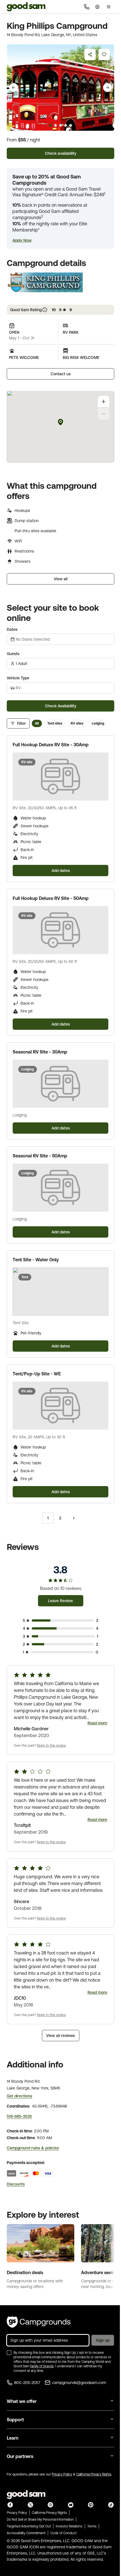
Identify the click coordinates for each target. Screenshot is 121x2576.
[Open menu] (109, 7)
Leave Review (60, 1601)
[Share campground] (90, 54)
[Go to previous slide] (14, 88)
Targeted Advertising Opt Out (29, 2526)
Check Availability (61, 706)
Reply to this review (51, 1746)
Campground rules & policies (33, 2148)
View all (61, 579)
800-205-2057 (27, 2383)
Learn (13, 2438)
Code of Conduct (63, 2533)
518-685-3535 (19, 2116)
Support (15, 2420)
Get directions (19, 2096)
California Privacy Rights (94, 2474)
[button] (22, 240)
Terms (92, 2526)
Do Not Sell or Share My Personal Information (40, 2520)
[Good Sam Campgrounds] (39, 2322)
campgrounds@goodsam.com (79, 2383)
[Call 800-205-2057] (87, 7)
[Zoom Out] (104, 414)
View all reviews (60, 2036)
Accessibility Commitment (26, 2533)
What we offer (22, 2401)
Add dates (61, 871)
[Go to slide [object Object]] (50, 125)
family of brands (42, 2366)
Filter (22, 723)
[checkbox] (9, 2353)
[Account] (97, 7)
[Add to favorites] (104, 54)
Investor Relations (69, 2526)
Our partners (20, 2456)
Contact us (61, 374)
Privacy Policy (62, 2474)
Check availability (61, 153)
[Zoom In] (104, 402)
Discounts (16, 2184)
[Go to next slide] (107, 88)
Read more (97, 1723)
